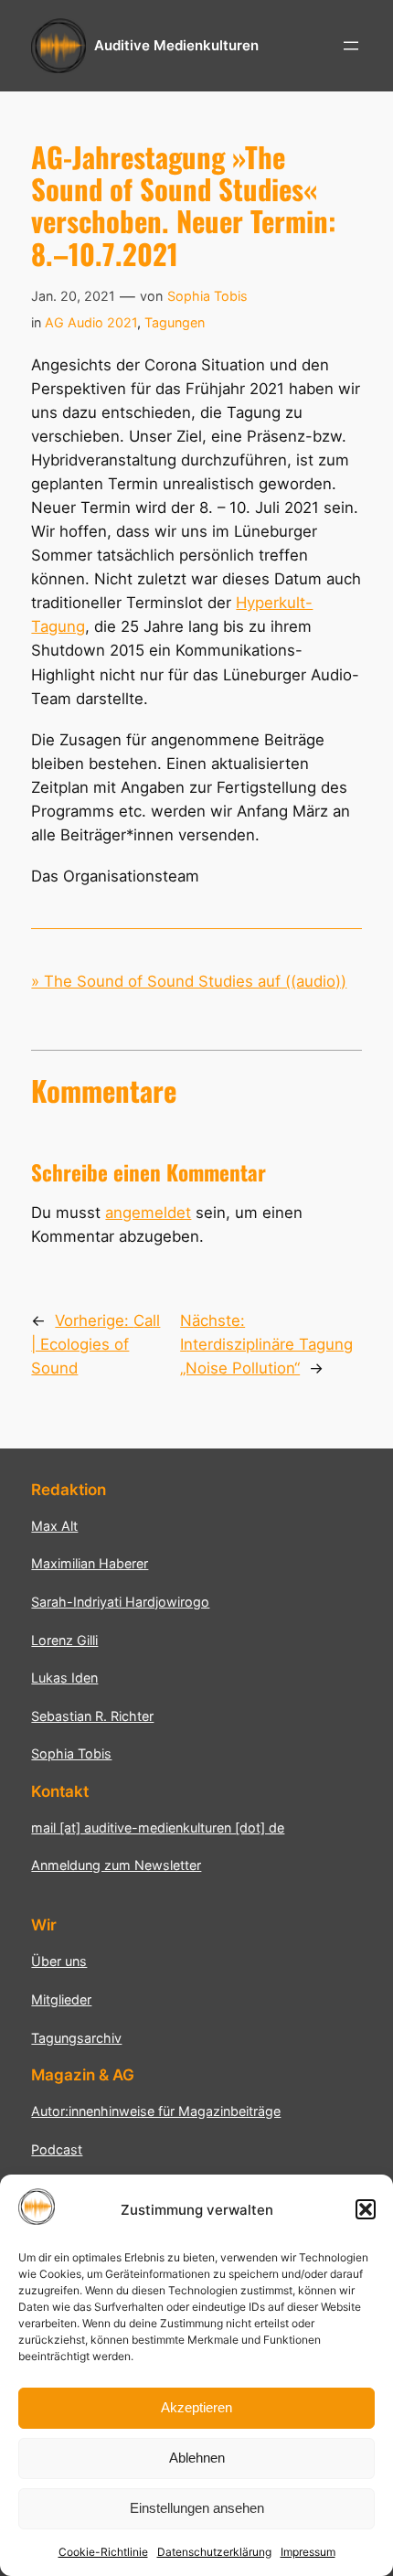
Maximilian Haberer (90, 1563)
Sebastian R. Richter (92, 1716)
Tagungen (175, 322)
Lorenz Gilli (64, 1640)
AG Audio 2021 (91, 322)
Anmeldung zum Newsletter (116, 1865)
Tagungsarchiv (76, 2038)
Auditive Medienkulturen (176, 46)
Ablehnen (197, 2458)
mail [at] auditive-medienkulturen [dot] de (158, 1828)
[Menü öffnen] (351, 46)
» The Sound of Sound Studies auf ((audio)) (189, 981)
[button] (366, 2209)
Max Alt (54, 1526)
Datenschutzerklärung (214, 2552)
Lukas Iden (64, 1678)
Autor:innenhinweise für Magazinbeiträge (156, 2111)
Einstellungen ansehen (197, 2508)
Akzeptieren (196, 2407)
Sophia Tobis (207, 296)
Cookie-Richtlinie (103, 2552)
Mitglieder (61, 1999)
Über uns (59, 1961)
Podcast (57, 2149)
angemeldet (148, 1213)
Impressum (308, 2552)
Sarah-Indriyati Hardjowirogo (120, 1602)
